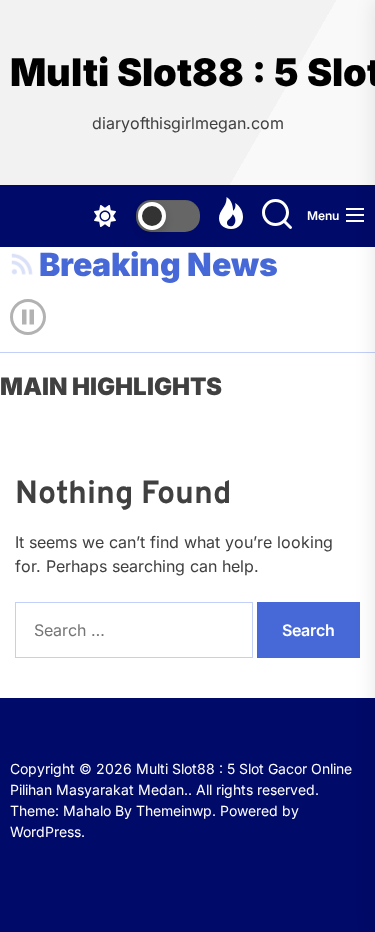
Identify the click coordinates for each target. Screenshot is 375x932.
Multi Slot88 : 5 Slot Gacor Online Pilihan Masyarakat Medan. (187, 72)
